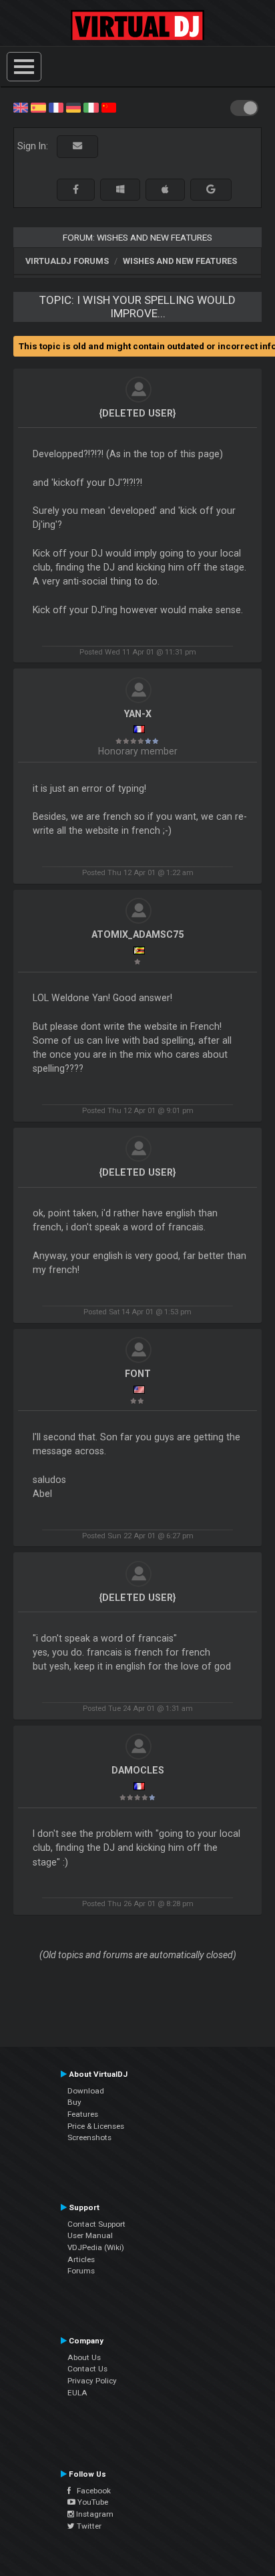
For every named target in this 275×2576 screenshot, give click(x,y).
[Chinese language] (109, 107)
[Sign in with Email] (77, 146)
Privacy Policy (92, 2381)
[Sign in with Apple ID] (165, 190)
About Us (84, 2357)
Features (83, 2114)
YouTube (92, 2502)
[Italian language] (91, 107)
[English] (21, 107)
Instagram (94, 2514)
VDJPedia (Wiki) (96, 2247)
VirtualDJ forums (67, 261)
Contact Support (96, 2224)
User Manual (90, 2235)
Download (86, 2091)
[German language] (73, 107)
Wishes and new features (180, 261)
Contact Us (87, 2369)
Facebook (91, 2491)
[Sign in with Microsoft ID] (120, 190)
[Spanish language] (38, 107)
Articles (81, 2259)
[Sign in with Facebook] (76, 190)
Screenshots (89, 2137)
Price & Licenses (96, 2126)
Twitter (88, 2526)
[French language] (56, 107)
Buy (74, 2102)
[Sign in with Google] (211, 190)
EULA (77, 2393)
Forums (81, 2271)
